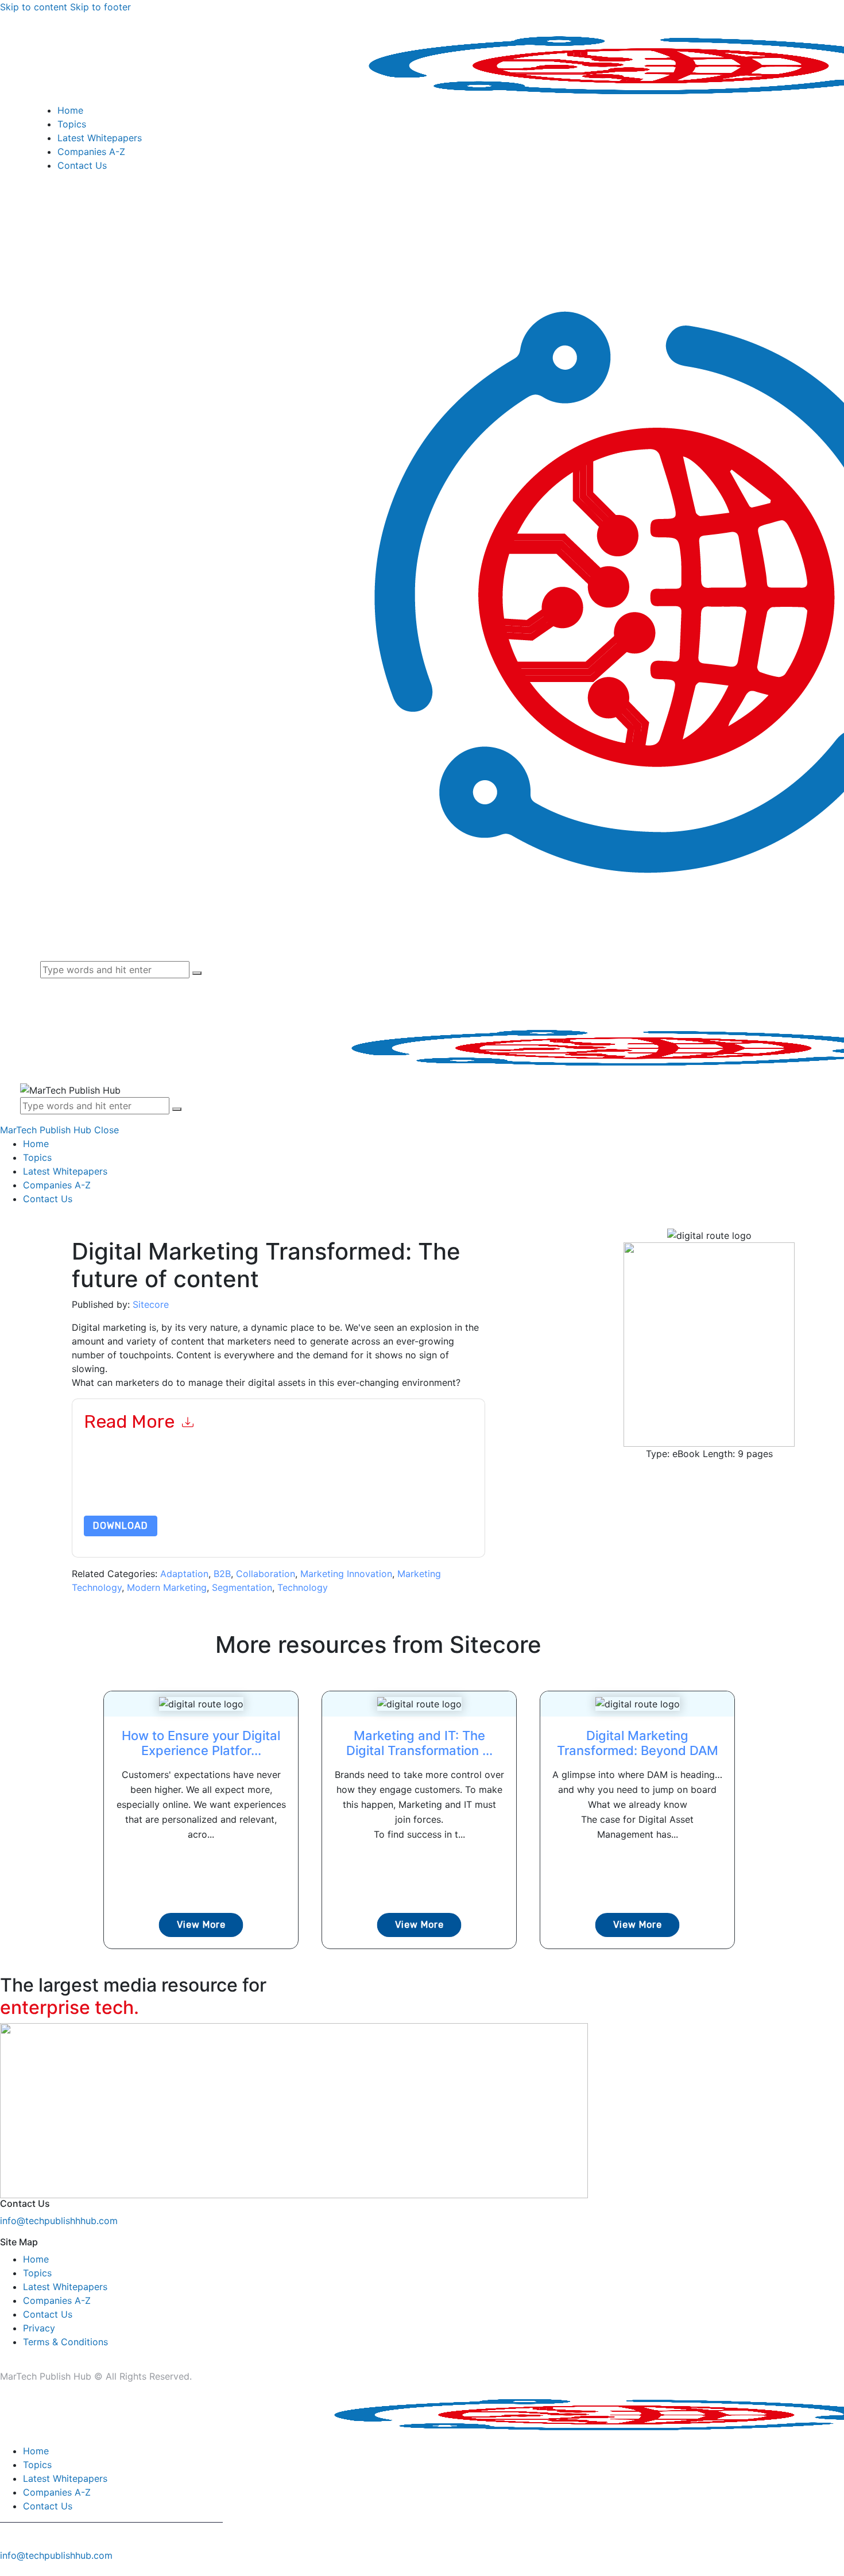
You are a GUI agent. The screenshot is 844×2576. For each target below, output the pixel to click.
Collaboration (266, 1574)
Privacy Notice (431, 1488)
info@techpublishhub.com (56, 2555)
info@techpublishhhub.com (59, 2221)
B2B (222, 1574)
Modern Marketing (167, 1587)
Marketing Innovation (346, 1574)
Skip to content (34, 7)
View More (201, 1925)
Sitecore (151, 1304)
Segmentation (242, 1587)
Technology (303, 1587)
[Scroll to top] (6, 2569)
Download (121, 1526)
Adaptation (184, 1574)
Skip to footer (100, 7)
